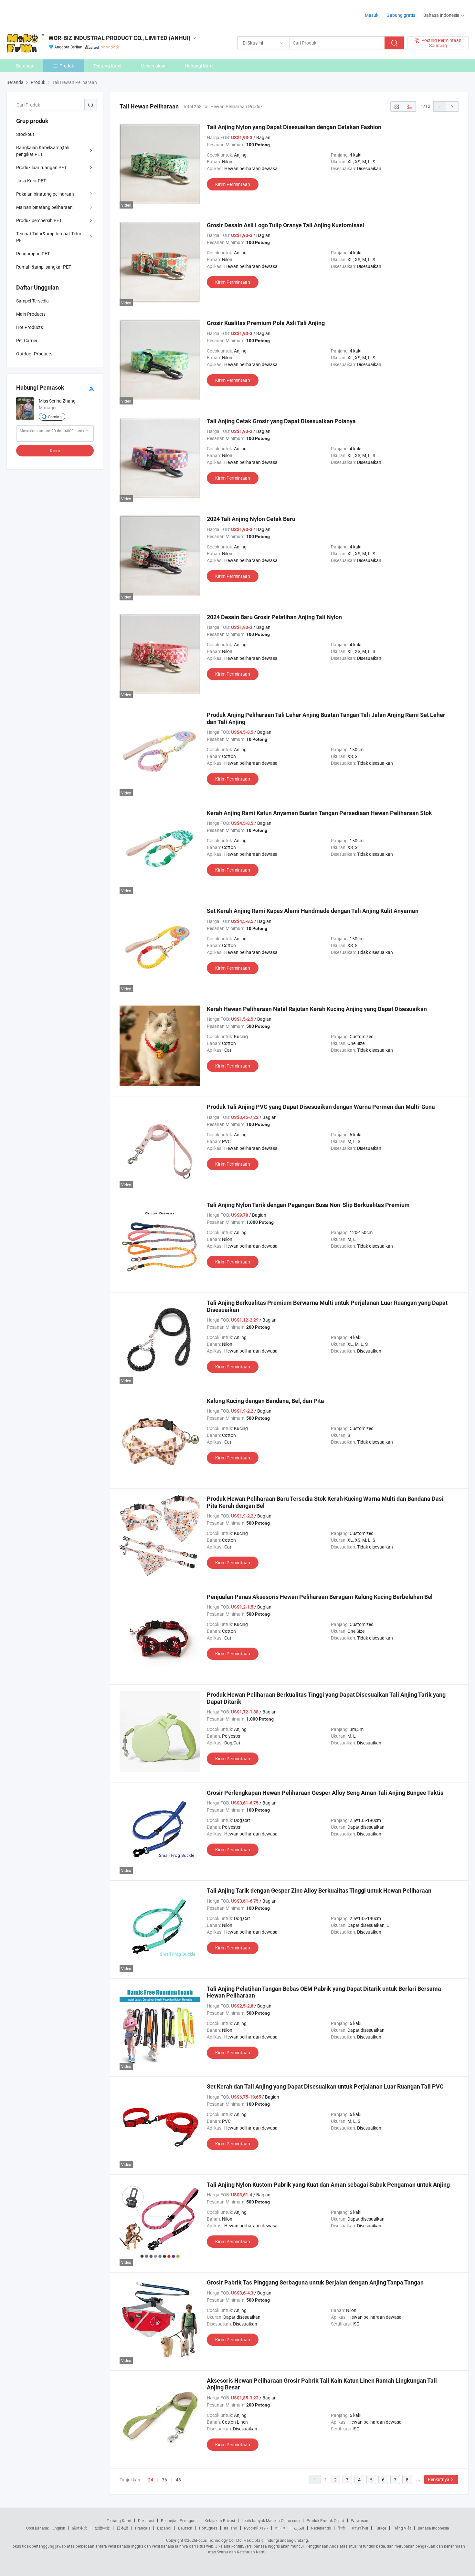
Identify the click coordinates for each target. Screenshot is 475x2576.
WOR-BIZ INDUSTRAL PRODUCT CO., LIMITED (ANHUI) (119, 38)
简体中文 (80, 2528)
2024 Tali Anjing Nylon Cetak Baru (251, 519)
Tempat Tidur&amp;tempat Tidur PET (49, 237)
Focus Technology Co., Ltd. (219, 2540)
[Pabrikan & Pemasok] (48, 13)
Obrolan (55, 417)
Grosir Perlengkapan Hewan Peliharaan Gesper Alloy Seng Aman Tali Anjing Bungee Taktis (325, 1793)
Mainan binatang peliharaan (44, 207)
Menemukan (153, 66)
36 (164, 2480)
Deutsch (185, 2528)
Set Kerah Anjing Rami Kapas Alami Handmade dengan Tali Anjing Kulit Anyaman (313, 911)
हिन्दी (341, 2528)
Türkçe (380, 2528)
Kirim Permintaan (233, 184)
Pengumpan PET (33, 254)
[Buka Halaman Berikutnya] (452, 107)
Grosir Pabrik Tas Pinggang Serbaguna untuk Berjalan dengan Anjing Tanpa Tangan (315, 2282)
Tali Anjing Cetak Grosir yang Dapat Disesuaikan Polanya (281, 421)
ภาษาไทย (360, 2528)
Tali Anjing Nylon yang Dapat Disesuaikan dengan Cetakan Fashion (294, 127)
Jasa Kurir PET (31, 181)
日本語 (122, 2528)
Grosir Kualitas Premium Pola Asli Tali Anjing (266, 323)
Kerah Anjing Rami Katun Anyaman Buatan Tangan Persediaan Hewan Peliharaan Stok (319, 813)
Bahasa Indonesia (433, 2528)
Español (164, 2528)
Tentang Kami (107, 66)
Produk (67, 66)
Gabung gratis (401, 15)
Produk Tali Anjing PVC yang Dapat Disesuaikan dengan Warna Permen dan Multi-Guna (321, 1107)
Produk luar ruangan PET (41, 167)
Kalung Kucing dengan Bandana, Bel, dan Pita (265, 1401)
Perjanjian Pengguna (179, 2520)
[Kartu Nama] (91, 388)
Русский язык (256, 2528)
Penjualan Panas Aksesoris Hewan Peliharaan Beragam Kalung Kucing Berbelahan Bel (320, 1597)
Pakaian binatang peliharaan (45, 194)
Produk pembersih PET (39, 220)
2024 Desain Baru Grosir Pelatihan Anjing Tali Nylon (274, 617)
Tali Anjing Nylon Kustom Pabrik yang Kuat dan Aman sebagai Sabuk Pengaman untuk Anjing (328, 2185)
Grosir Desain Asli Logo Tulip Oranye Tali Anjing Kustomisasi (285, 225)
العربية (299, 2528)
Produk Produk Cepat (325, 2520)
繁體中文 (102, 2528)
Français (143, 2528)
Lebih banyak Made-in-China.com (271, 2520)
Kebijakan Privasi (220, 2520)
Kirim (55, 450)
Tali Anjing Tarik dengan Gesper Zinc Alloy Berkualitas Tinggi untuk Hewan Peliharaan (319, 1891)
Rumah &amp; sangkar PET (44, 267)
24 (151, 2480)
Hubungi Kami (199, 66)
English (59, 2528)
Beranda (25, 66)
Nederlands (321, 2528)
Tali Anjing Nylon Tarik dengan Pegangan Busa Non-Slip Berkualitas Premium (308, 1205)
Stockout (25, 134)
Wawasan (360, 2520)
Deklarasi (146, 2520)
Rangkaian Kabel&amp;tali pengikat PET (43, 151)
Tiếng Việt (402, 2528)
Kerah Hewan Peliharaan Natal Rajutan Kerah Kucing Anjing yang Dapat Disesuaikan (317, 1009)
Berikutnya (439, 2479)
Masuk (372, 15)
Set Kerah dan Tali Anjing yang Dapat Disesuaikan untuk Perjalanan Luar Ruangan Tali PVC (325, 2086)
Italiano (231, 2528)
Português (208, 2528)
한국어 (281, 2528)
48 (178, 2480)
